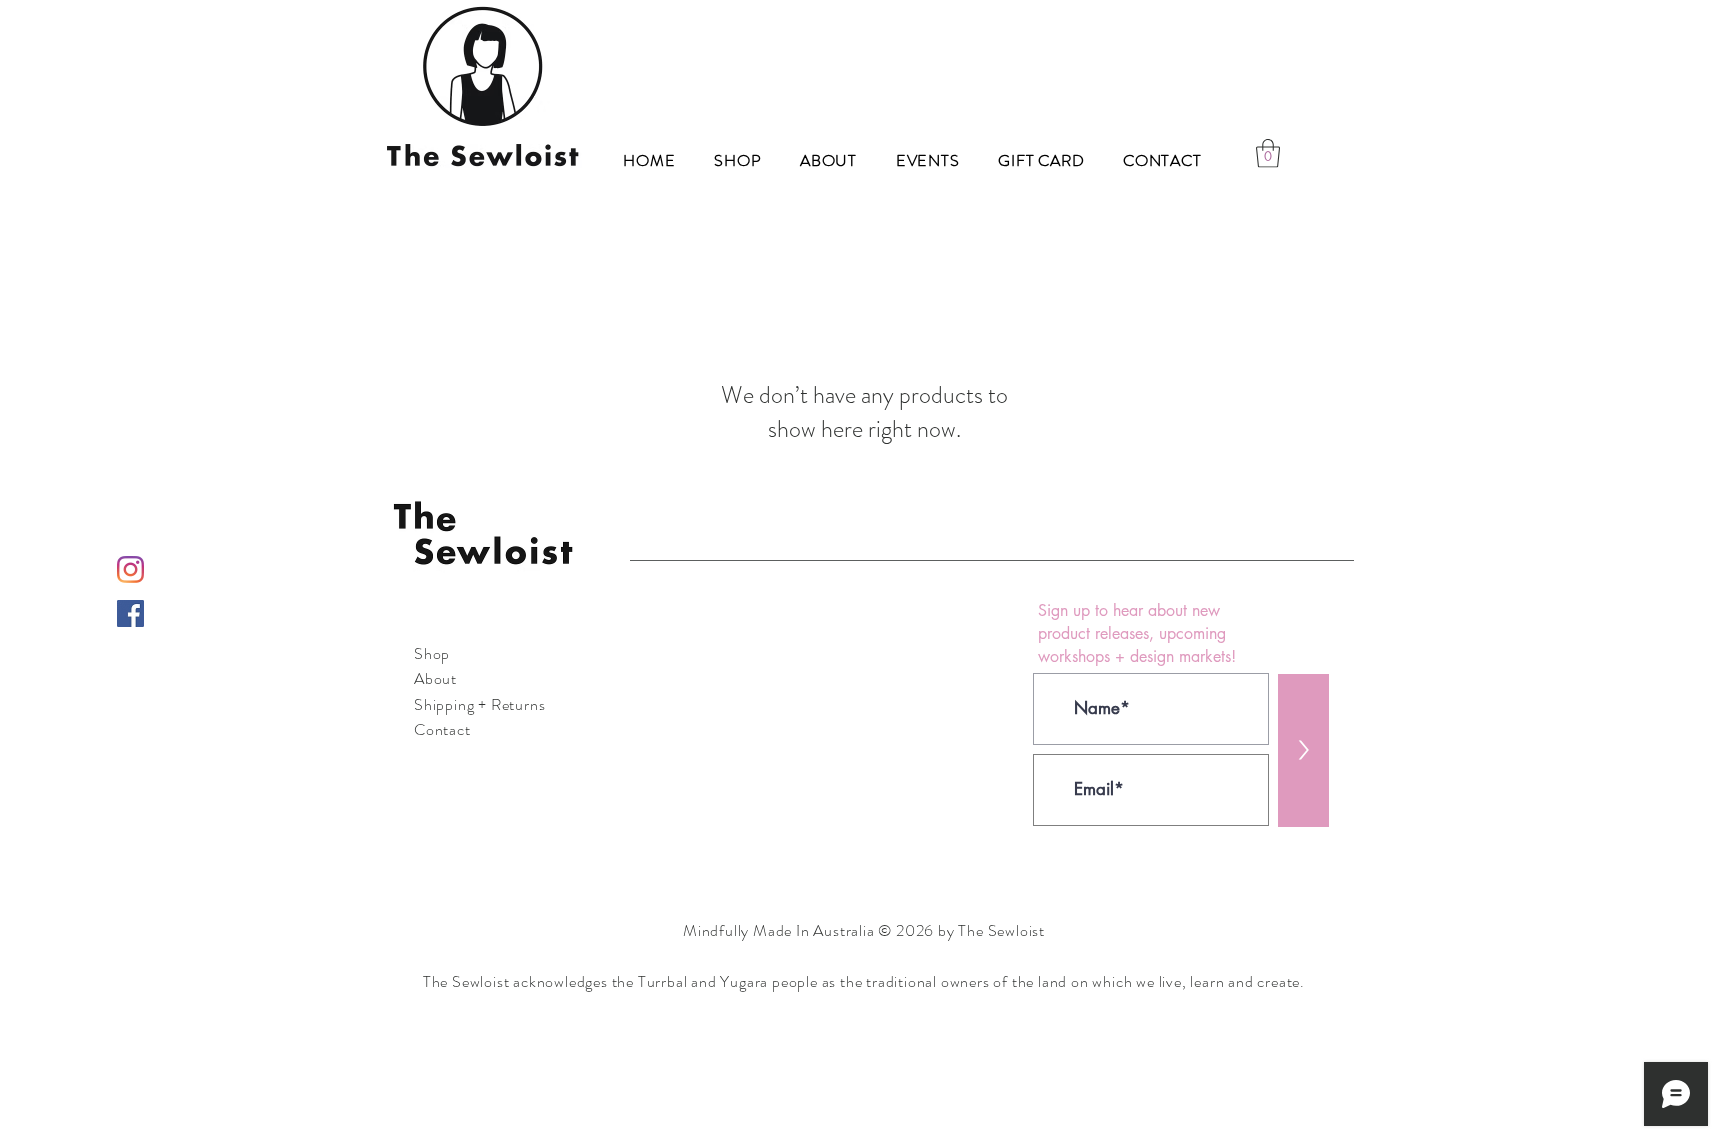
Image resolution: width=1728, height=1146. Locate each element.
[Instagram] (130, 569)
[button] (1268, 153)
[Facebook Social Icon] (130, 613)
